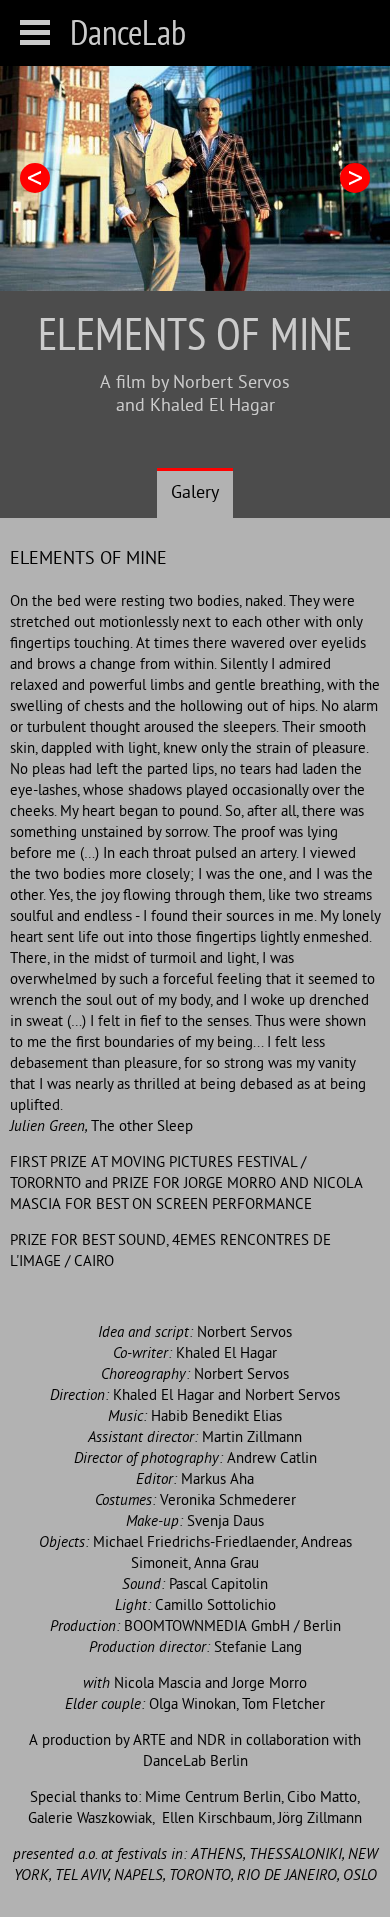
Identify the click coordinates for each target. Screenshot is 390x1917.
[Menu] (35, 32)
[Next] (355, 178)
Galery (195, 493)
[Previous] (35, 178)
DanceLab (128, 32)
